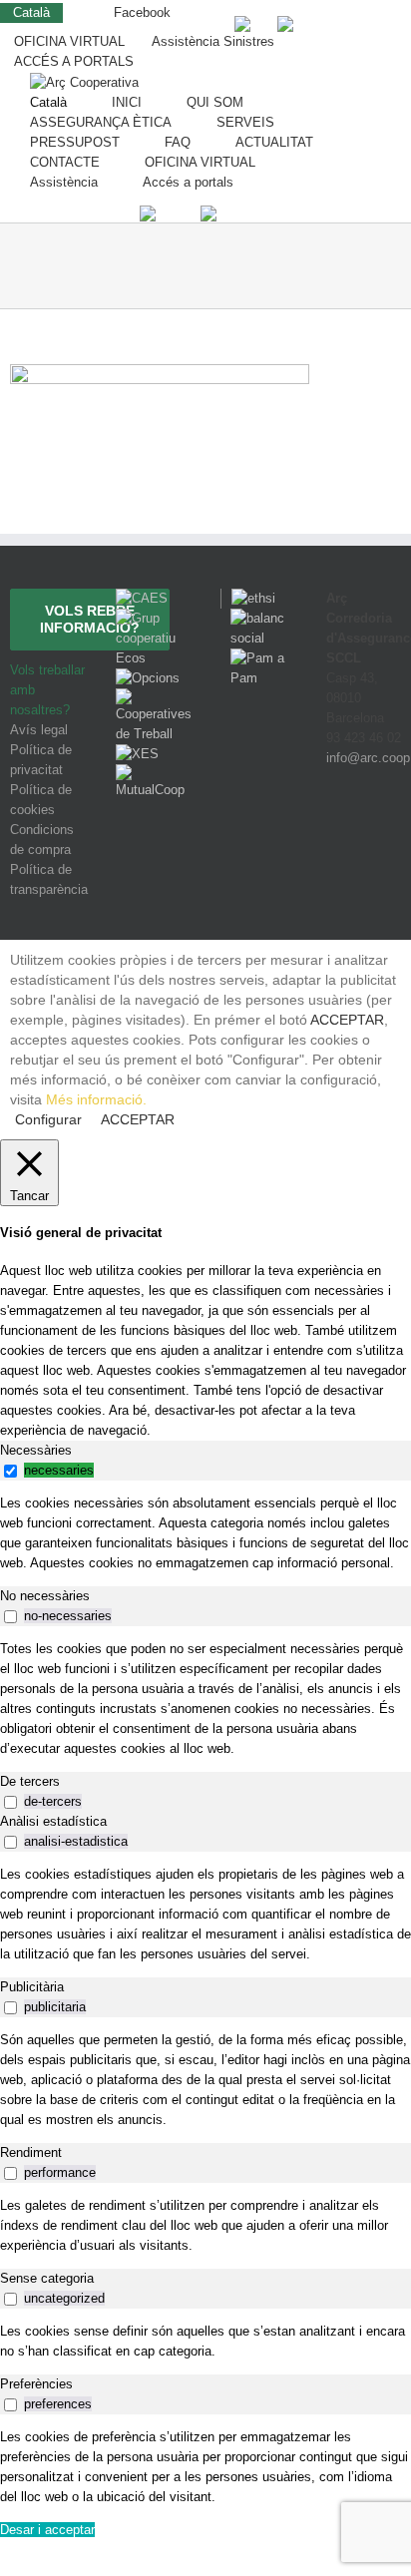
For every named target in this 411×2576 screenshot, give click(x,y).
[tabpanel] (205, 1533)
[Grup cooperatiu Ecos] (154, 618)
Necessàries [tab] (36, 1450)
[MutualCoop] (154, 774)
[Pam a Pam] (258, 658)
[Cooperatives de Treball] (154, 698)
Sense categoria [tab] (47, 2278)
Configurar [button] (48, 1119)
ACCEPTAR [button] (347, 1020)
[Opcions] (148, 678)
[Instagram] (363, 832)
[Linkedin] (388, 832)
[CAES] (142, 598)
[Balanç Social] (258, 618)
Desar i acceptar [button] (47, 2530)
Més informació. (96, 1099)
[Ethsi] (248, 598)
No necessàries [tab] (45, 1596)
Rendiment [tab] (31, 2152)
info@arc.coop (368, 758)
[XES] (137, 754)
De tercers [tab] (30, 1781)
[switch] (10, 1471)
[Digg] (335, 832)
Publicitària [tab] (32, 1987)
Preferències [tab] (36, 2384)
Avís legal (39, 730)
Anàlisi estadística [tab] (53, 1821)
